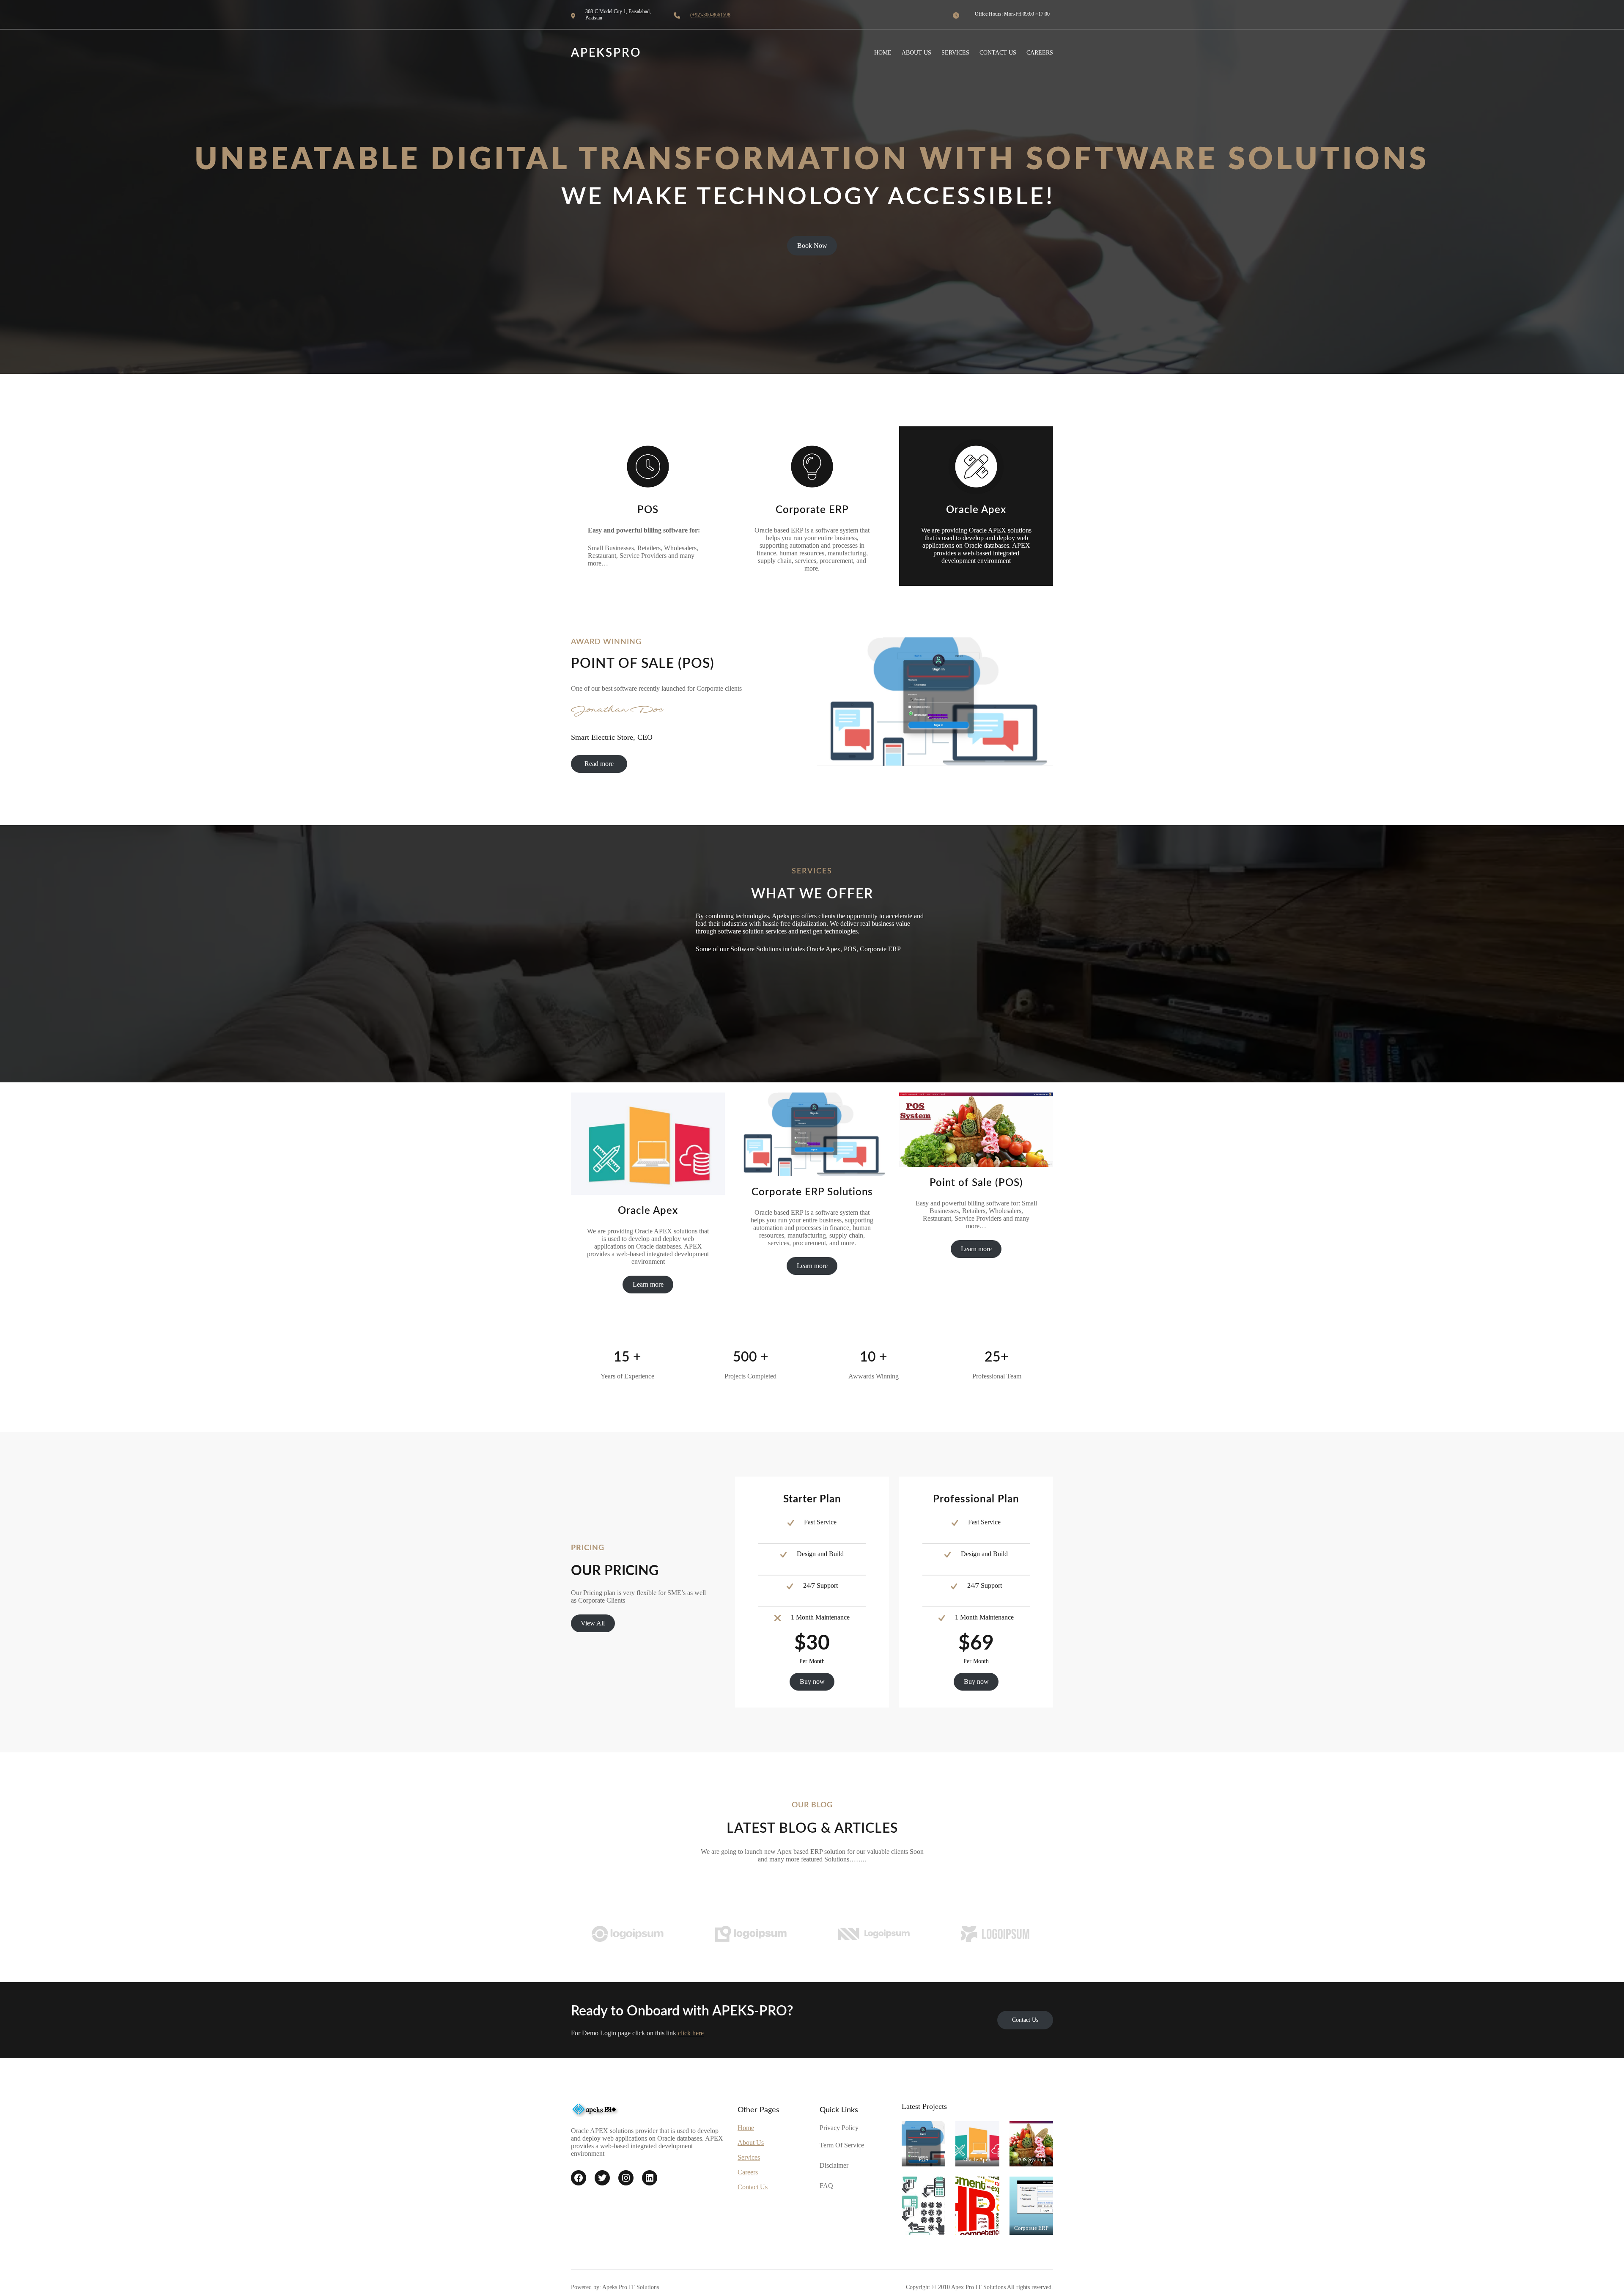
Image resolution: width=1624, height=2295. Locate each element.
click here (691, 2033)
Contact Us (1025, 2020)
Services (749, 2157)
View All (593, 1623)
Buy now (812, 1681)
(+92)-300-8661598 (710, 15)
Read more (599, 764)
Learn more (648, 1284)
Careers (748, 2172)
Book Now (812, 246)
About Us (751, 2143)
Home (746, 2128)
